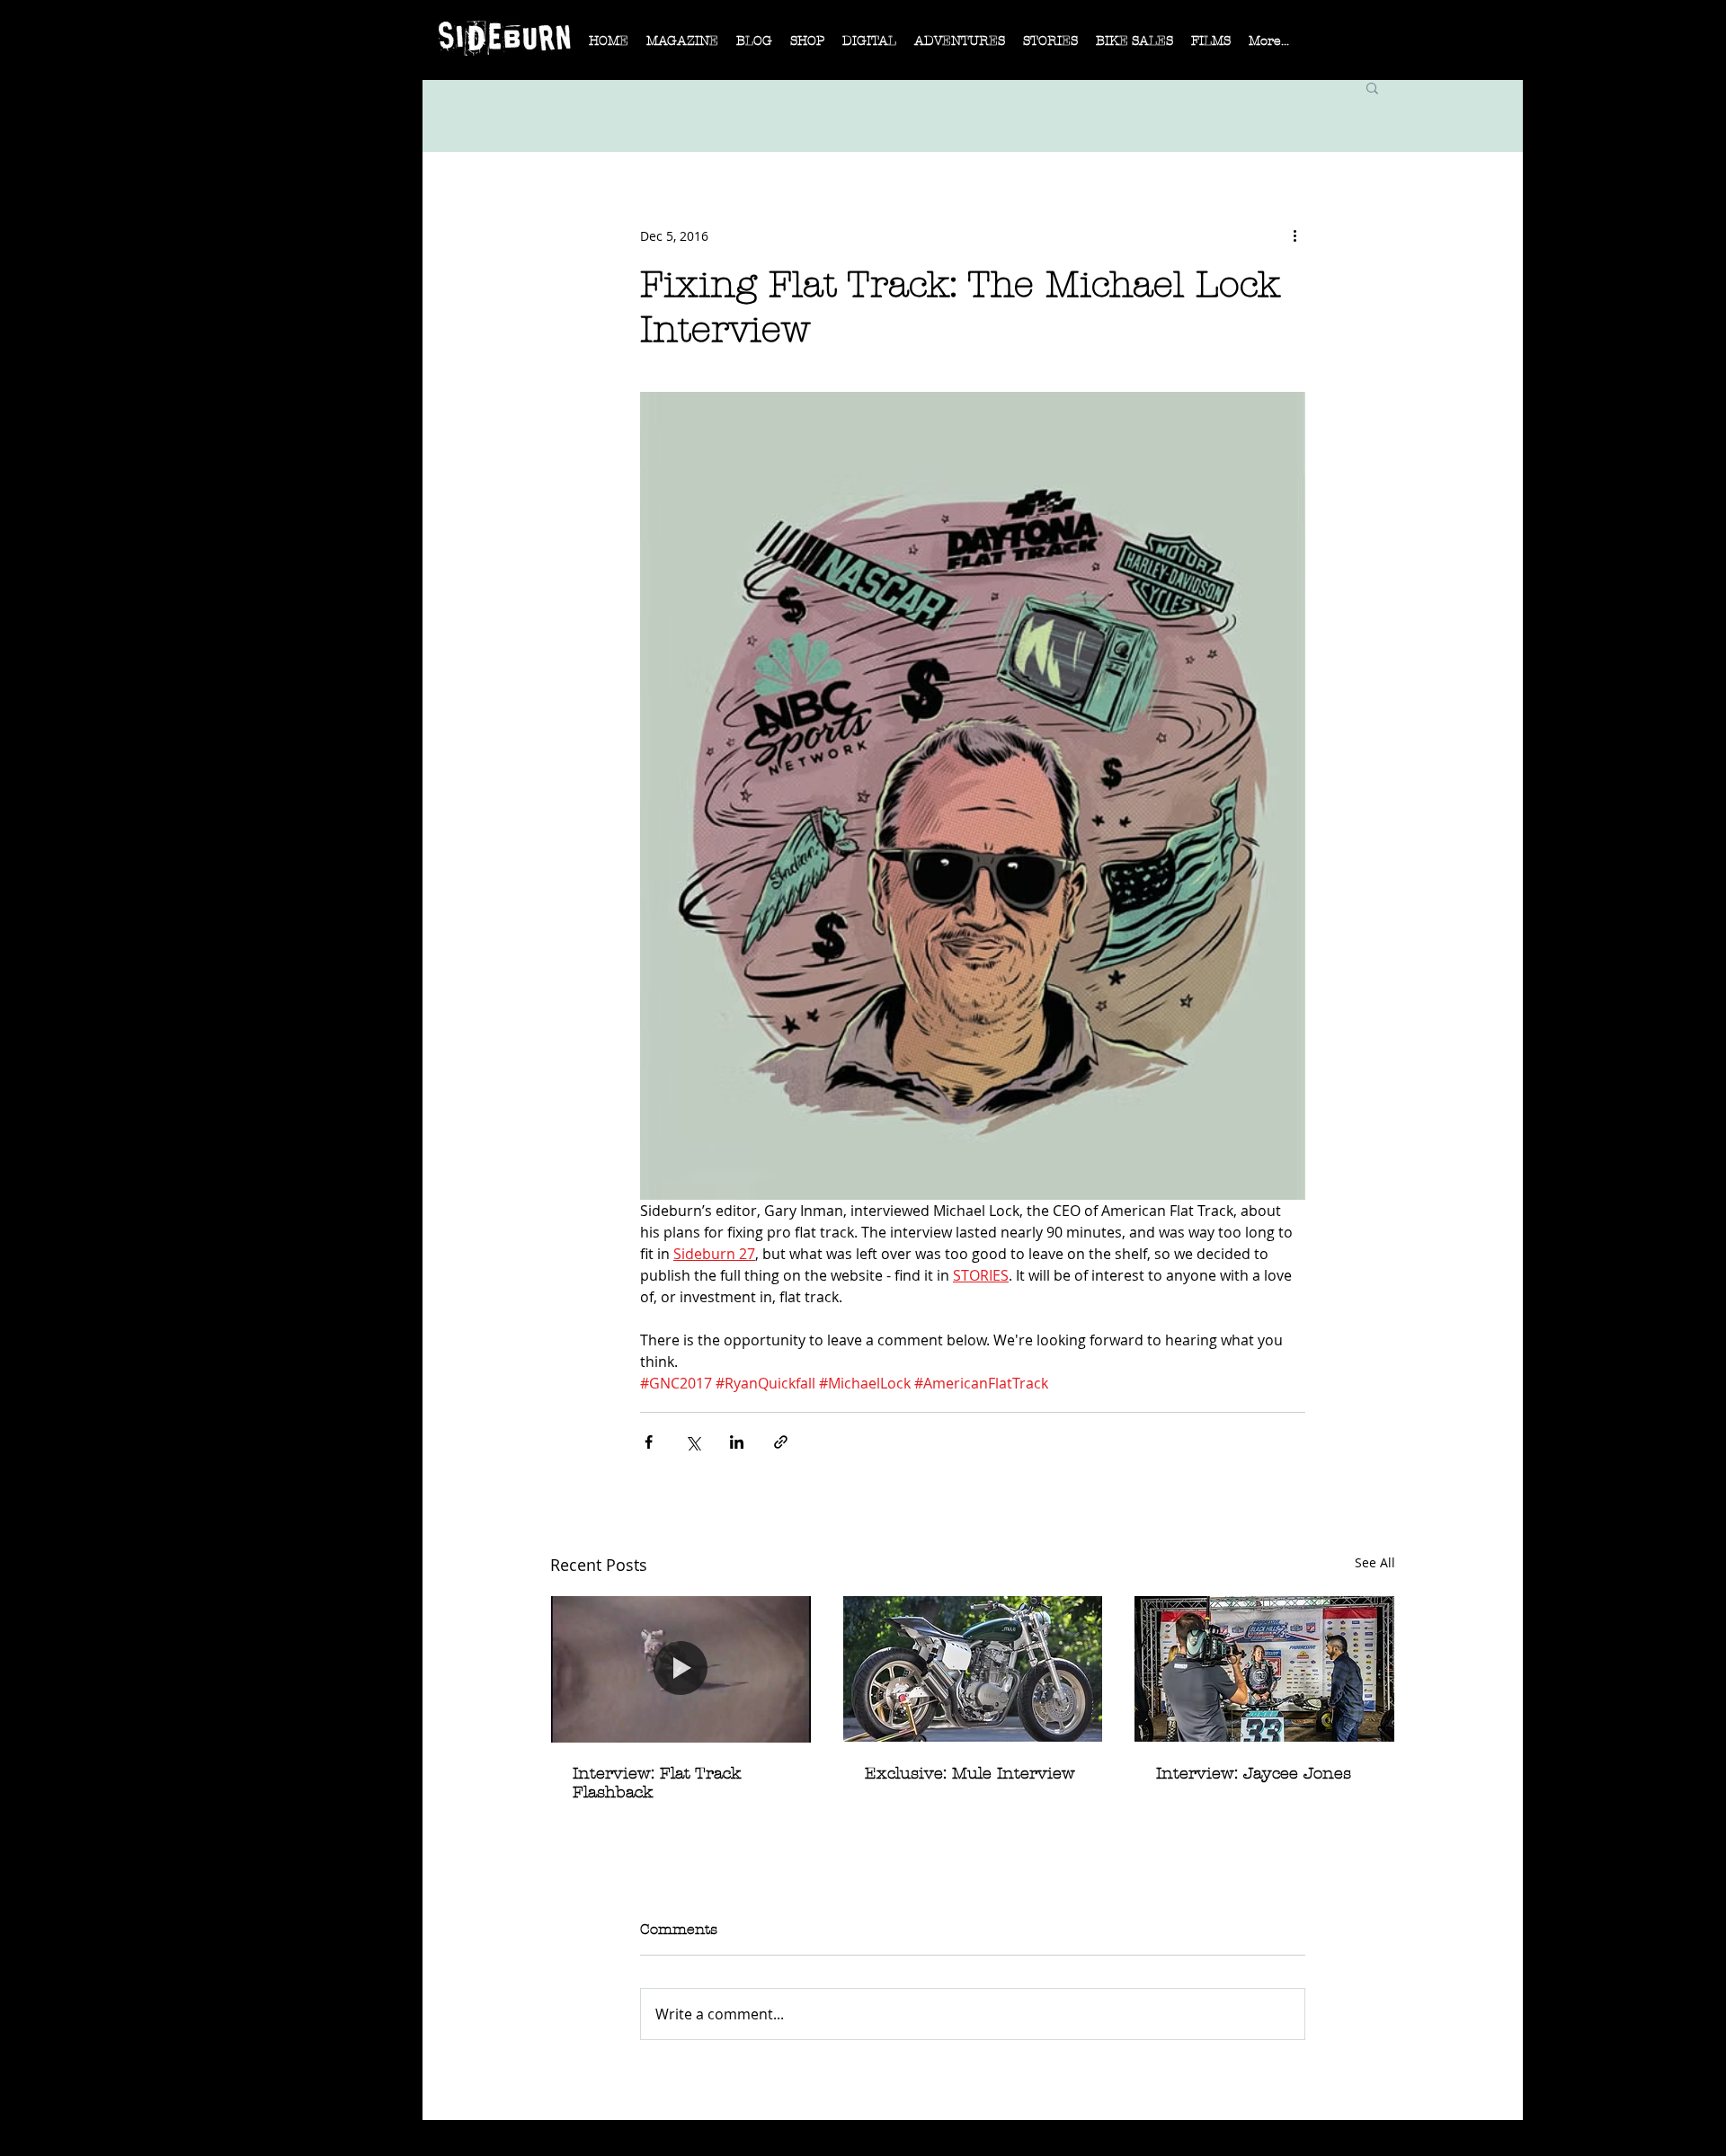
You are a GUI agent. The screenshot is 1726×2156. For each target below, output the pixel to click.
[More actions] (1294, 235)
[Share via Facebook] (649, 1442)
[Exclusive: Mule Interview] (973, 1669)
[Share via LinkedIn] (737, 1442)
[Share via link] (781, 1442)
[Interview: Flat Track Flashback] (681, 1669)
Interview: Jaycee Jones (1254, 1774)
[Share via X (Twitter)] (693, 1442)
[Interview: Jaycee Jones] (1264, 1669)
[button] (682, 47)
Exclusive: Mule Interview (970, 1774)
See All (1375, 1562)
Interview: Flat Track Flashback (657, 1783)
